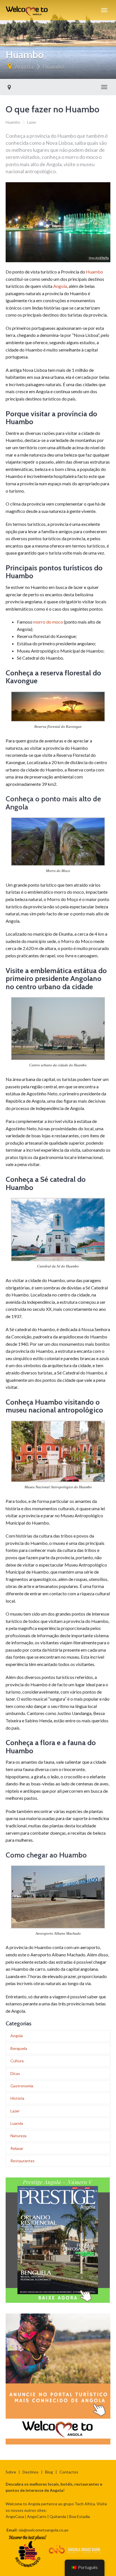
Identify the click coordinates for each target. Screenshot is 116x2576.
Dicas (15, 2073)
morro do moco (48, 622)
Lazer (32, 122)
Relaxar (17, 2148)
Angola (24, 66)
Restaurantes (23, 2161)
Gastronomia (22, 2086)
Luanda (17, 2123)
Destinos (31, 2472)
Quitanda (58, 2516)
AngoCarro (37, 2516)
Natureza (18, 2136)
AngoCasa (15, 2516)
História (17, 2098)
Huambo (53, 66)
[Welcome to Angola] (27, 10)
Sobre (11, 2472)
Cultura (17, 2061)
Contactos (69, 2472)
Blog (49, 2472)
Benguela (19, 2048)
